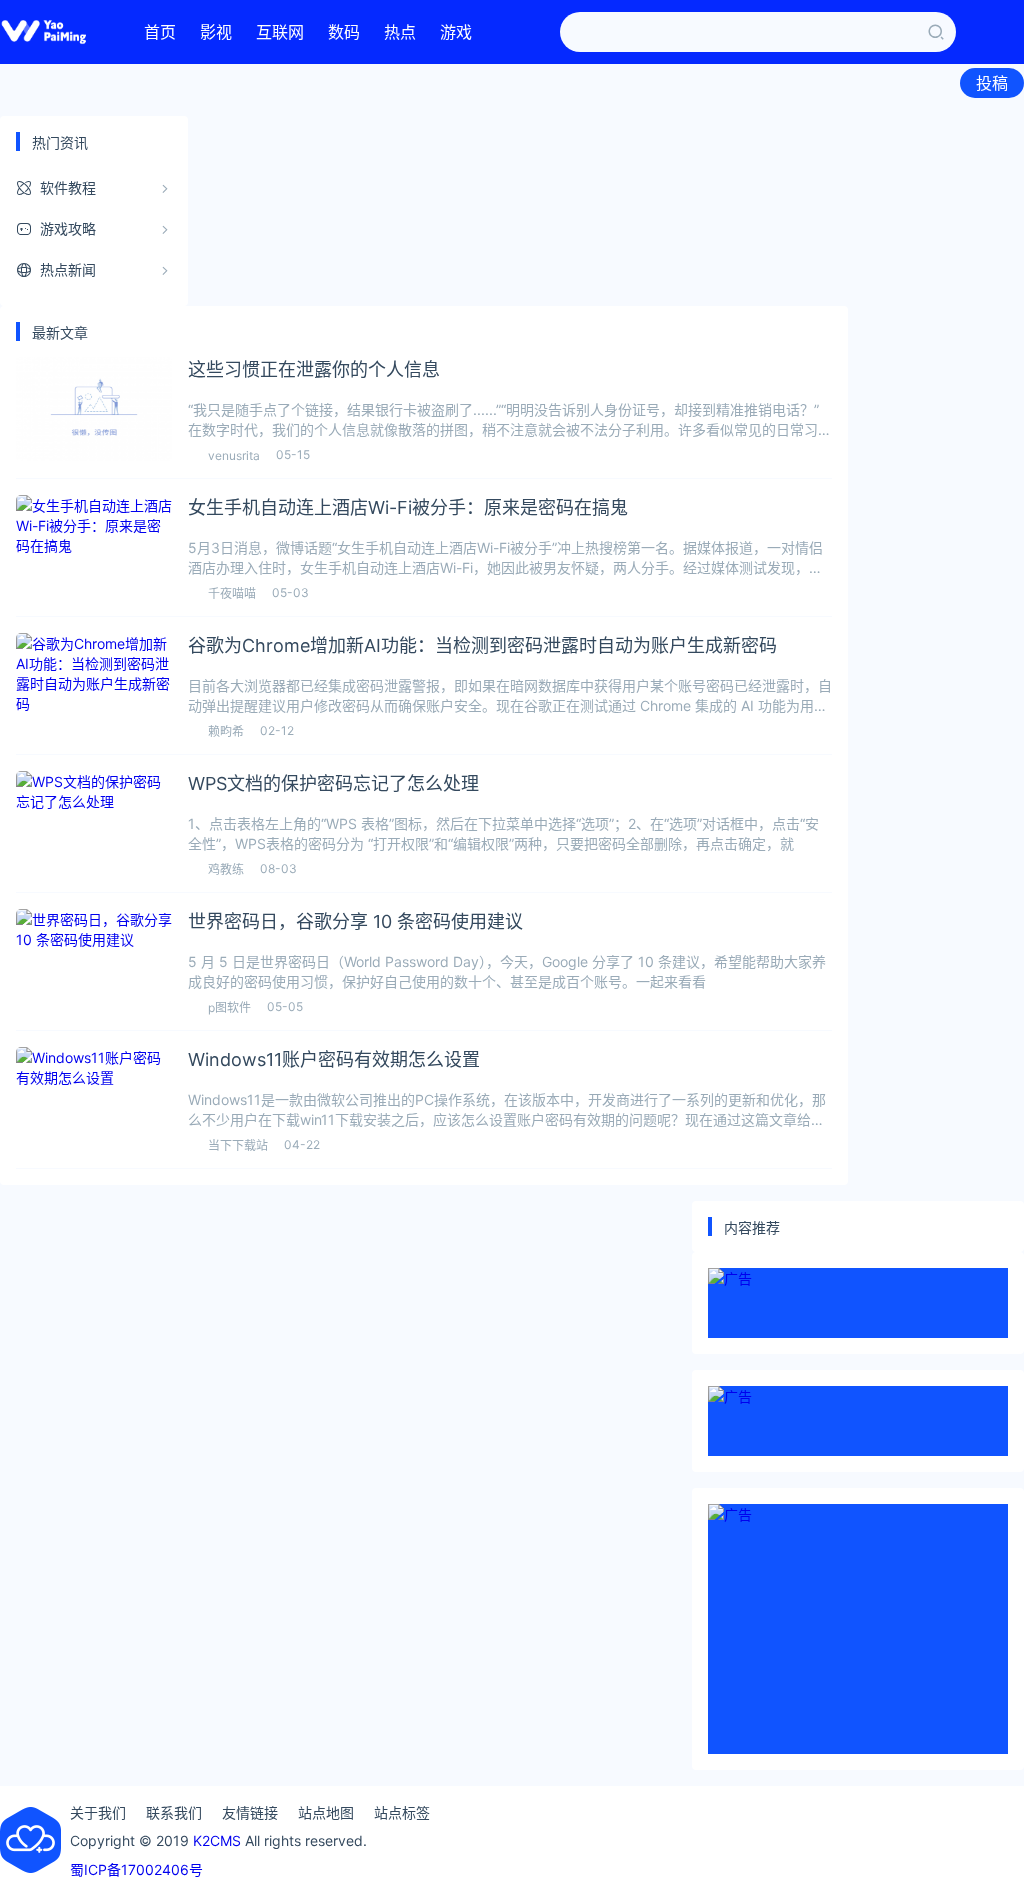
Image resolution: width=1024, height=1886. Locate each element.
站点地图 (326, 1812)
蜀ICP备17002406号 (136, 1869)
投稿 (992, 83)
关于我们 (98, 1812)
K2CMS (217, 1840)
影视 (216, 32)
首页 (160, 32)
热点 (400, 32)
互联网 (280, 32)
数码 (344, 32)
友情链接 (250, 1812)
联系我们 (174, 1812)
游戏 (456, 32)
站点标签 (402, 1812)
